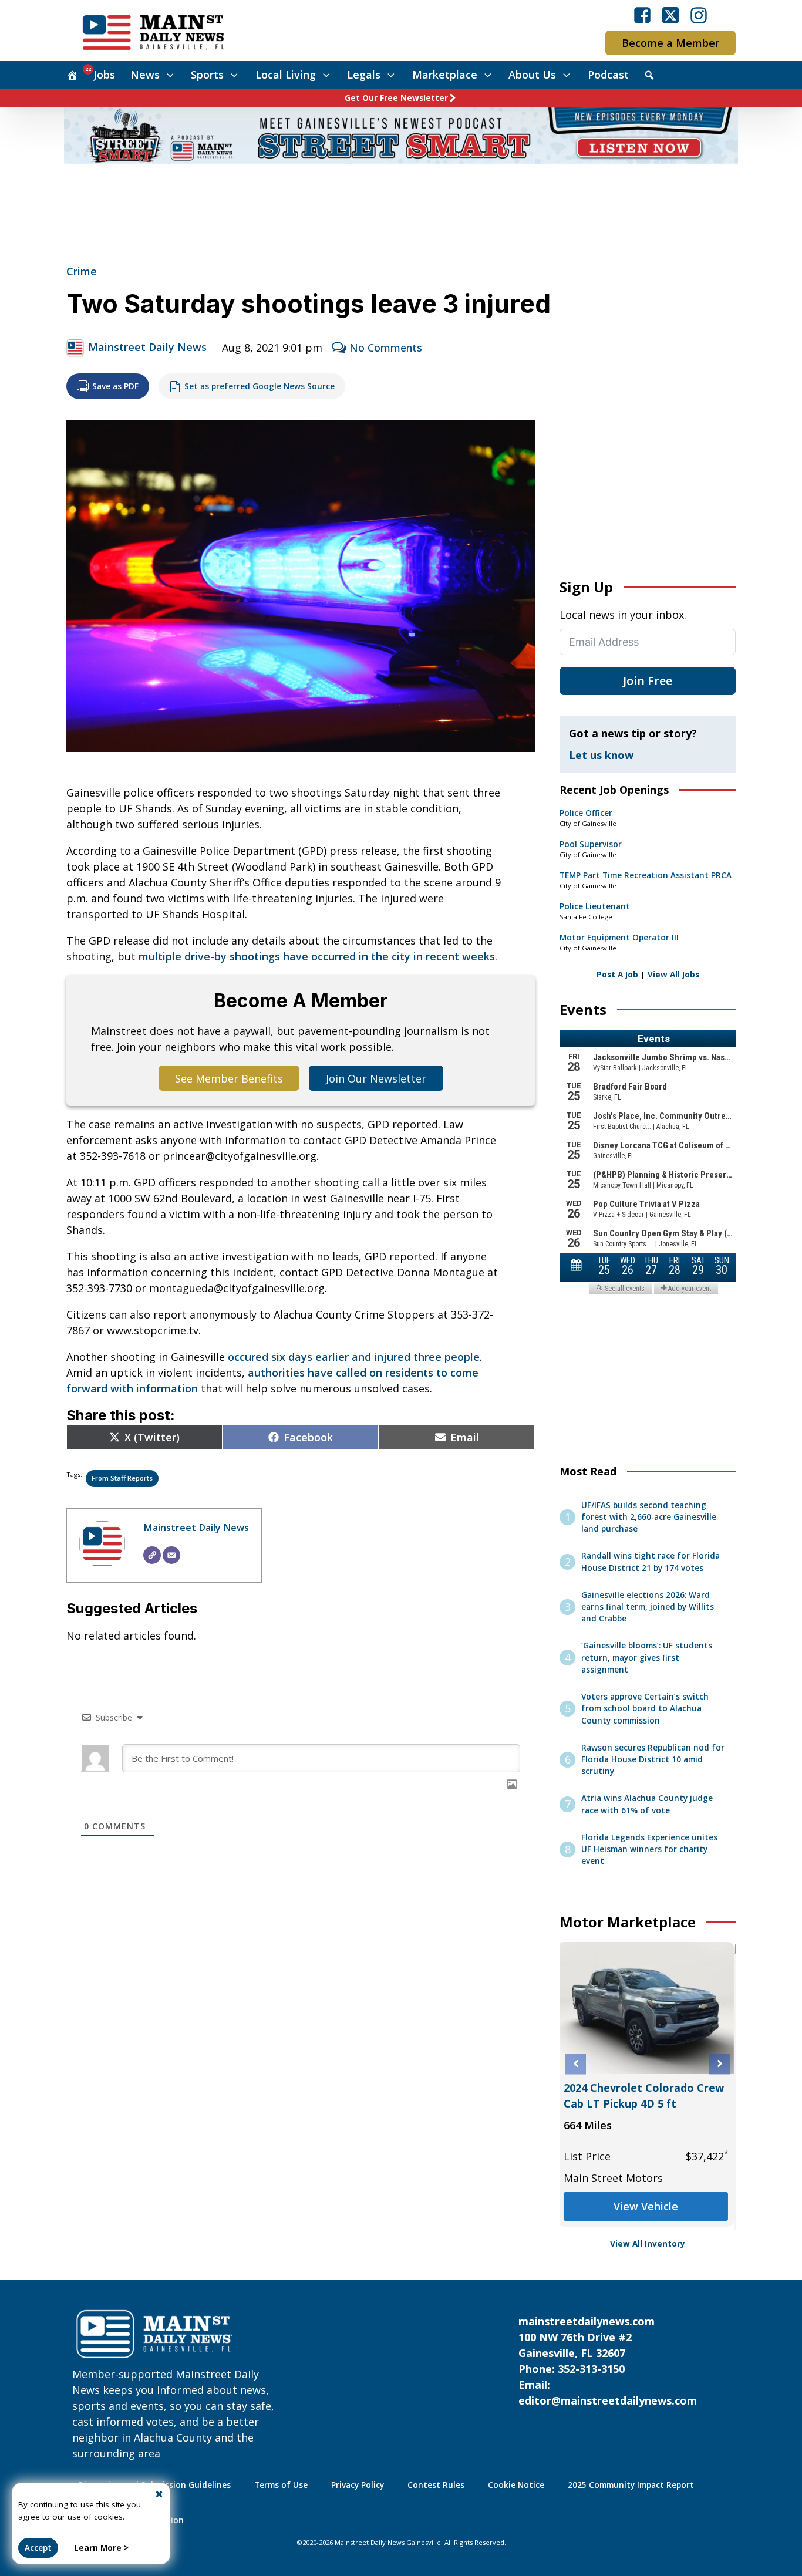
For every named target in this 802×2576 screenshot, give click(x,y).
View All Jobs (673, 975)
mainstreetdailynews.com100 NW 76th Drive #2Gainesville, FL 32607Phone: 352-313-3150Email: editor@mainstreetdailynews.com (608, 2361)
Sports (207, 75)
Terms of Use (281, 2485)
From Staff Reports (122, 1478)
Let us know (601, 755)
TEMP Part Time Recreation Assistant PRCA (646, 875)
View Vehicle (648, 2206)
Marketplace (445, 75)
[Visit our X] (670, 15)
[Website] (152, 1555)
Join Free (648, 681)
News (145, 75)
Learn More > (101, 2548)
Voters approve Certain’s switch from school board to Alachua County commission (645, 1709)
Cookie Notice (516, 2485)
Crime (82, 271)
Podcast (608, 75)
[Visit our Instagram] (699, 15)
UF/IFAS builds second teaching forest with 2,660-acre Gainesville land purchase (649, 1517)
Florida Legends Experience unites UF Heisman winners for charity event (649, 1850)
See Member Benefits (229, 1078)
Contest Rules (436, 2485)
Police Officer (586, 813)
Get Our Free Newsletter (396, 98)
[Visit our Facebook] (642, 15)
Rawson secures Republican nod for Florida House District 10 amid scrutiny (653, 1760)
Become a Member (670, 43)
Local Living (286, 75)
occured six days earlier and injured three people (354, 1357)
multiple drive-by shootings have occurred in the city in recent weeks (317, 956)
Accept (38, 2548)
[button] (576, 2064)
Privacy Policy (358, 2485)
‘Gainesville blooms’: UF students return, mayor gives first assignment (647, 1658)
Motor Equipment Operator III (619, 938)
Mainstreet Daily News (147, 347)
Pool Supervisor (591, 844)
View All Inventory (648, 2244)
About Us (532, 75)
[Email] (171, 1555)
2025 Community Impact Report (631, 2485)
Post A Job (617, 975)
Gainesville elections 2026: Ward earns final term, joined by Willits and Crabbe (648, 1607)
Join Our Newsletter (376, 1078)
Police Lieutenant (595, 906)
